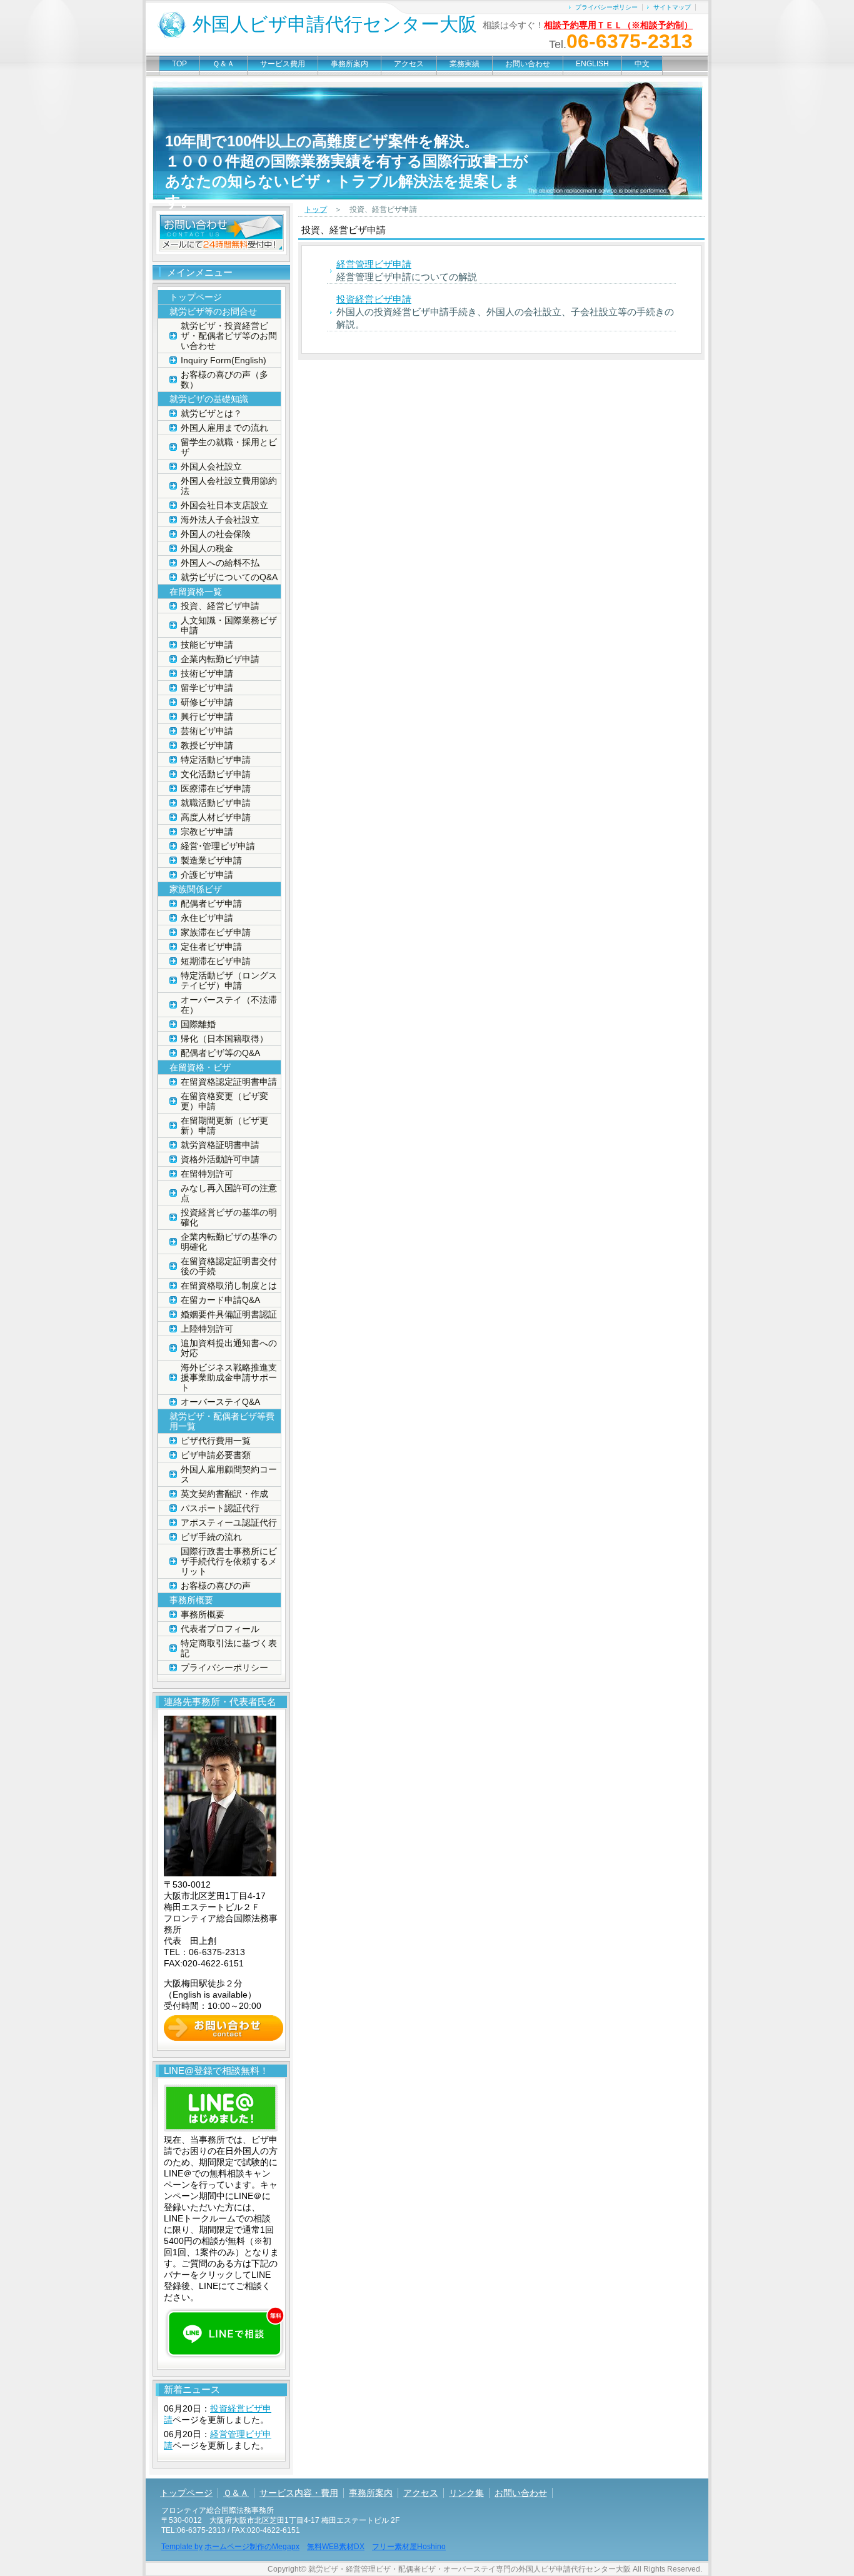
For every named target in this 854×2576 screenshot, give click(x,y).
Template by (182, 2547)
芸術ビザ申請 (207, 731)
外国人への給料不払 (220, 563)
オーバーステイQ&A (220, 1402)
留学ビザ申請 (207, 688)
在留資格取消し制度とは (229, 1285)
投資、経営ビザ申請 (220, 606)
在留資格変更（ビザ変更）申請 (224, 1101)
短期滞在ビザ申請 (216, 961)
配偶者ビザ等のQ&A (220, 1053)
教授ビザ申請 (207, 745)
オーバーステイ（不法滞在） (229, 1005)
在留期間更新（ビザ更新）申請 (224, 1125)
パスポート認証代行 (220, 1508)
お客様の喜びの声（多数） (224, 380)
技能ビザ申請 (207, 645)
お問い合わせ (528, 64)
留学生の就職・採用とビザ (229, 447)
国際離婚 (198, 1024)
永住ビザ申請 (207, 918)
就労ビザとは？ (211, 413)
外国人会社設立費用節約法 (229, 486)
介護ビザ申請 (207, 875)
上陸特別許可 (207, 1329)
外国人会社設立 (211, 466)
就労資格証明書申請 (220, 1145)
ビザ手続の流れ (211, 1537)
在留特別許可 (207, 1174)
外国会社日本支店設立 (224, 505)
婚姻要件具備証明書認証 (229, 1314)
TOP (179, 64)
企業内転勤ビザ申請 (220, 659)
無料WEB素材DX (336, 2547)
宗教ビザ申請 (207, 832)
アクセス (409, 64)
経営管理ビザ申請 (374, 264)
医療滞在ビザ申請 (216, 788)
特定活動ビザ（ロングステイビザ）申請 (229, 980)
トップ (316, 209)
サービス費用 (283, 64)
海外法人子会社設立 (220, 520)
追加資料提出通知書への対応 (229, 1348)
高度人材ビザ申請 (216, 817)
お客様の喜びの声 (216, 1586)
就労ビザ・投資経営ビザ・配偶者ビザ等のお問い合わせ (229, 336)
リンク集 (466, 2493)
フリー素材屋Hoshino (409, 2547)
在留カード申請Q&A (220, 1300)
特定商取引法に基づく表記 (229, 1648)
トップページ (196, 297)
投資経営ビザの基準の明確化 (229, 1217)
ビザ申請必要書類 (216, 1455)
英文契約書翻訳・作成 (224, 1494)
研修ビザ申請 (207, 702)
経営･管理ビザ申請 (218, 846)
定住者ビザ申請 (211, 947)
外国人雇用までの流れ (224, 428)
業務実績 (465, 64)
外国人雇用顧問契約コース (229, 1474)
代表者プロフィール (220, 1629)
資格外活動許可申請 (220, 1159)
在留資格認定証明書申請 (229, 1082)
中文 (642, 64)
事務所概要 (203, 1614)
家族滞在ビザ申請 (216, 932)
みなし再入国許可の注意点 (229, 1193)
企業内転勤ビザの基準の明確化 (229, 1242)
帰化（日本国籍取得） (224, 1039)
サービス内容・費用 (299, 2493)
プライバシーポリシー (606, 7)
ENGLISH (592, 64)
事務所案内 (349, 64)
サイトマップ (672, 7)
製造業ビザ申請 (211, 860)
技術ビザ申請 (207, 673)
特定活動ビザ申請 (216, 760)
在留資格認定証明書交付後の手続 (229, 1266)
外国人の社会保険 (216, 534)
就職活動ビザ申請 (216, 803)
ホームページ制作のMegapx (252, 2547)
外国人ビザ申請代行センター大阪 (335, 24)
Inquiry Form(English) (224, 360)
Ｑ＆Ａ (224, 64)
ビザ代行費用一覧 (216, 1441)
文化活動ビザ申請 (216, 774)
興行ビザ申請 (207, 717)
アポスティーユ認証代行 (229, 1522)
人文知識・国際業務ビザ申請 (229, 625)
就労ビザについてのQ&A (229, 577)
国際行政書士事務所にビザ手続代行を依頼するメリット (229, 1561)
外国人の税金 (207, 548)
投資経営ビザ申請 (374, 299)
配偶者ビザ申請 (211, 903)
